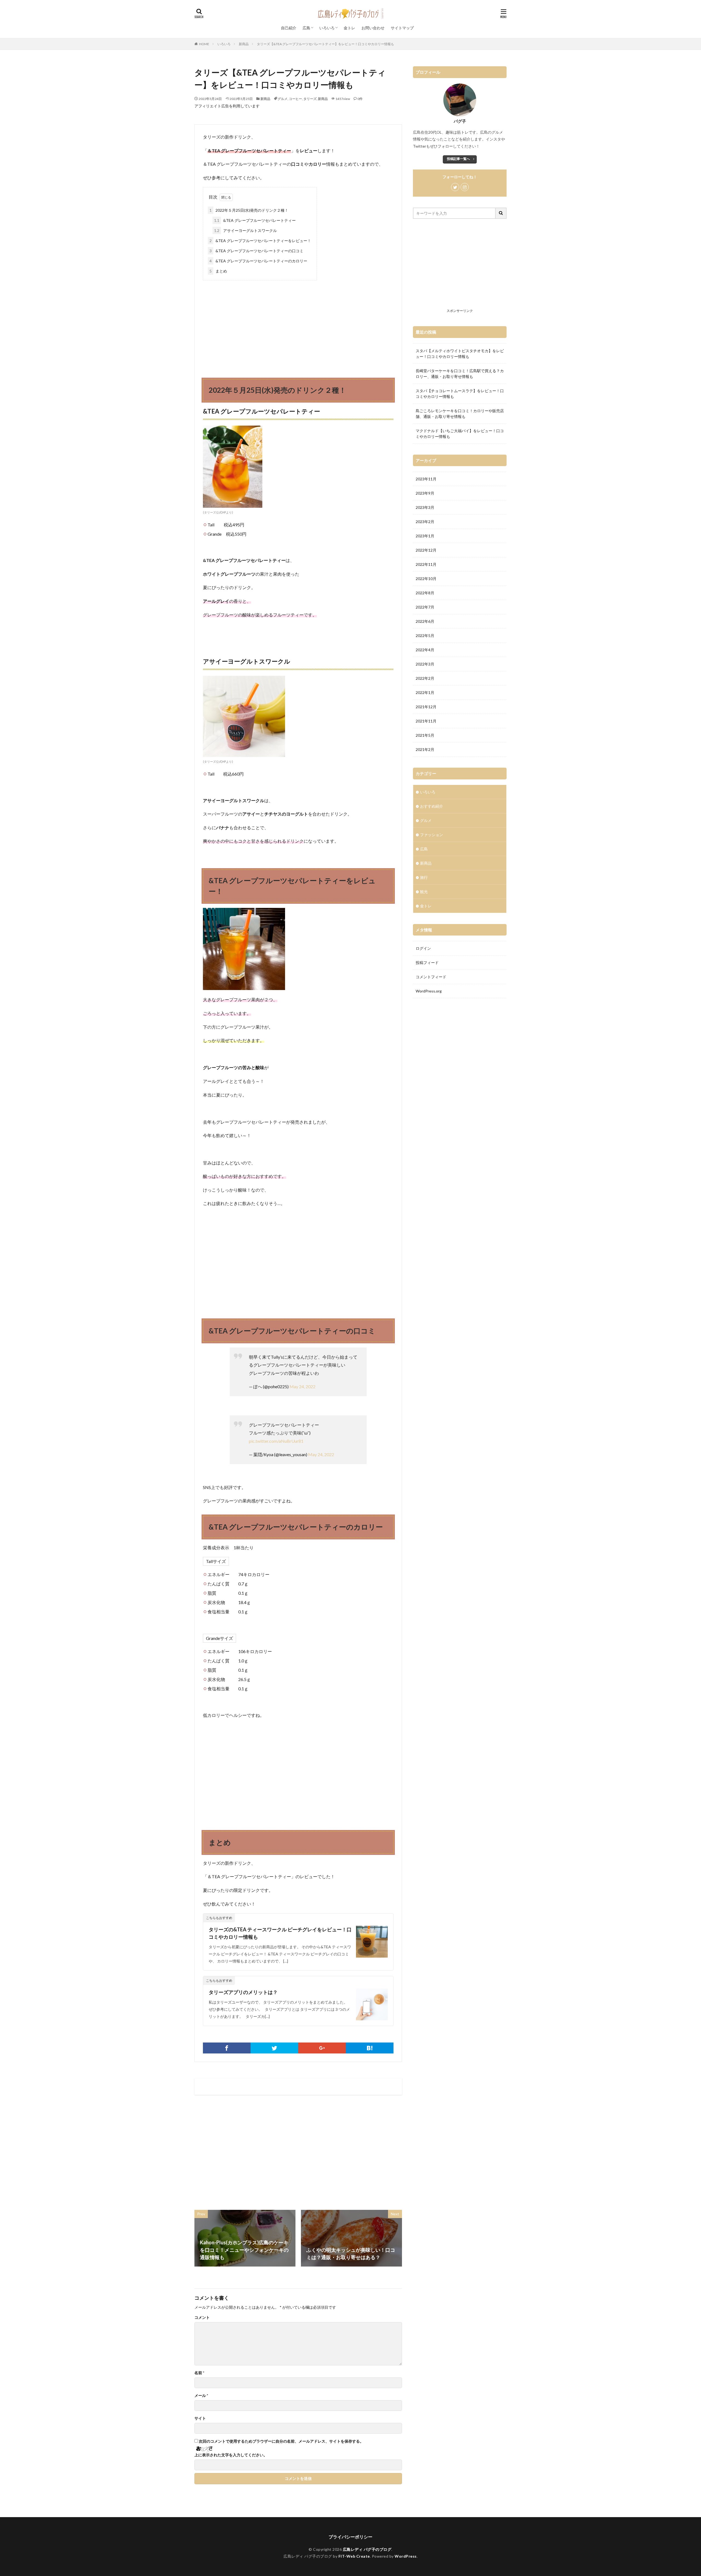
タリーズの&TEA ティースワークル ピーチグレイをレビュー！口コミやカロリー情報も (280, 1933)
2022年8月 (425, 593)
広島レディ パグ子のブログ (367, 2549)
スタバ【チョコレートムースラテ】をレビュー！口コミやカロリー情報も (460, 394)
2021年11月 (426, 721)
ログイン (423, 948)
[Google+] (322, 2048)
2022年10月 (426, 579)
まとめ (218, 271)
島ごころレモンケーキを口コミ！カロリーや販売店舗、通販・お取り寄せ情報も (460, 414)
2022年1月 (425, 692)
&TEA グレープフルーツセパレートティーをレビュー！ (260, 241)
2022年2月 (425, 678)
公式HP (221, 512)
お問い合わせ (373, 28)
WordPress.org (429, 991)
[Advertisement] (298, 324)
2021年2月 (425, 749)
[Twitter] (274, 2048)
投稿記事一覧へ (458, 159)
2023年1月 (425, 536)
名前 (199, 2373)
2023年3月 (425, 507)
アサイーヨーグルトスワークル (245, 230)
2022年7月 (425, 607)
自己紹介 (289, 28)
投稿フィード (427, 963)
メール (201, 2396)
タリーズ (310, 99)
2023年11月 (426, 479)
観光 (424, 892)
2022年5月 (425, 636)
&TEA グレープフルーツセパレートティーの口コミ (256, 251)
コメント (202, 2317)
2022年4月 (425, 650)
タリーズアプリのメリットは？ (243, 1992)
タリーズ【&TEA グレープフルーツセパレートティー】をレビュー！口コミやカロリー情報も (325, 44)
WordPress (406, 2556)
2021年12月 (426, 707)
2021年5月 (425, 735)
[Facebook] (227, 2048)
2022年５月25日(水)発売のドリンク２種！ (249, 210)
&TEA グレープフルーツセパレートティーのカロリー (258, 261)
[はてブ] (370, 2048)
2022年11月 (426, 564)
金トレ (349, 28)
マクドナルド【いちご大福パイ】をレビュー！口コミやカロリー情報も (460, 434)
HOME (204, 44)
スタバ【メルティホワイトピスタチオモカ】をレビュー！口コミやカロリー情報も (460, 354)
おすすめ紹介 (432, 806)
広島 (306, 28)
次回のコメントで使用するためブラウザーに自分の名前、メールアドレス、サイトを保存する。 (281, 2441)
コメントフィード (431, 977)
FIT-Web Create (354, 2556)
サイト (200, 2418)
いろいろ (327, 28)
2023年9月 (425, 493)
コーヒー (295, 99)
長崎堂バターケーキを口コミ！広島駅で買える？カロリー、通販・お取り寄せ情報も (460, 374)
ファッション (432, 835)
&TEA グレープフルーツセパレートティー (255, 220)
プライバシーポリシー (350, 2537)
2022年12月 (426, 550)
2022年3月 (425, 664)
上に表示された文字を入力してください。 (231, 2455)
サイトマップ (402, 28)
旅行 (424, 877)
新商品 (244, 44)
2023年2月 (425, 522)
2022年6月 (425, 621)
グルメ (283, 99)
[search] (501, 213)
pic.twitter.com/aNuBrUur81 (276, 1441)
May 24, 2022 (302, 1386)
